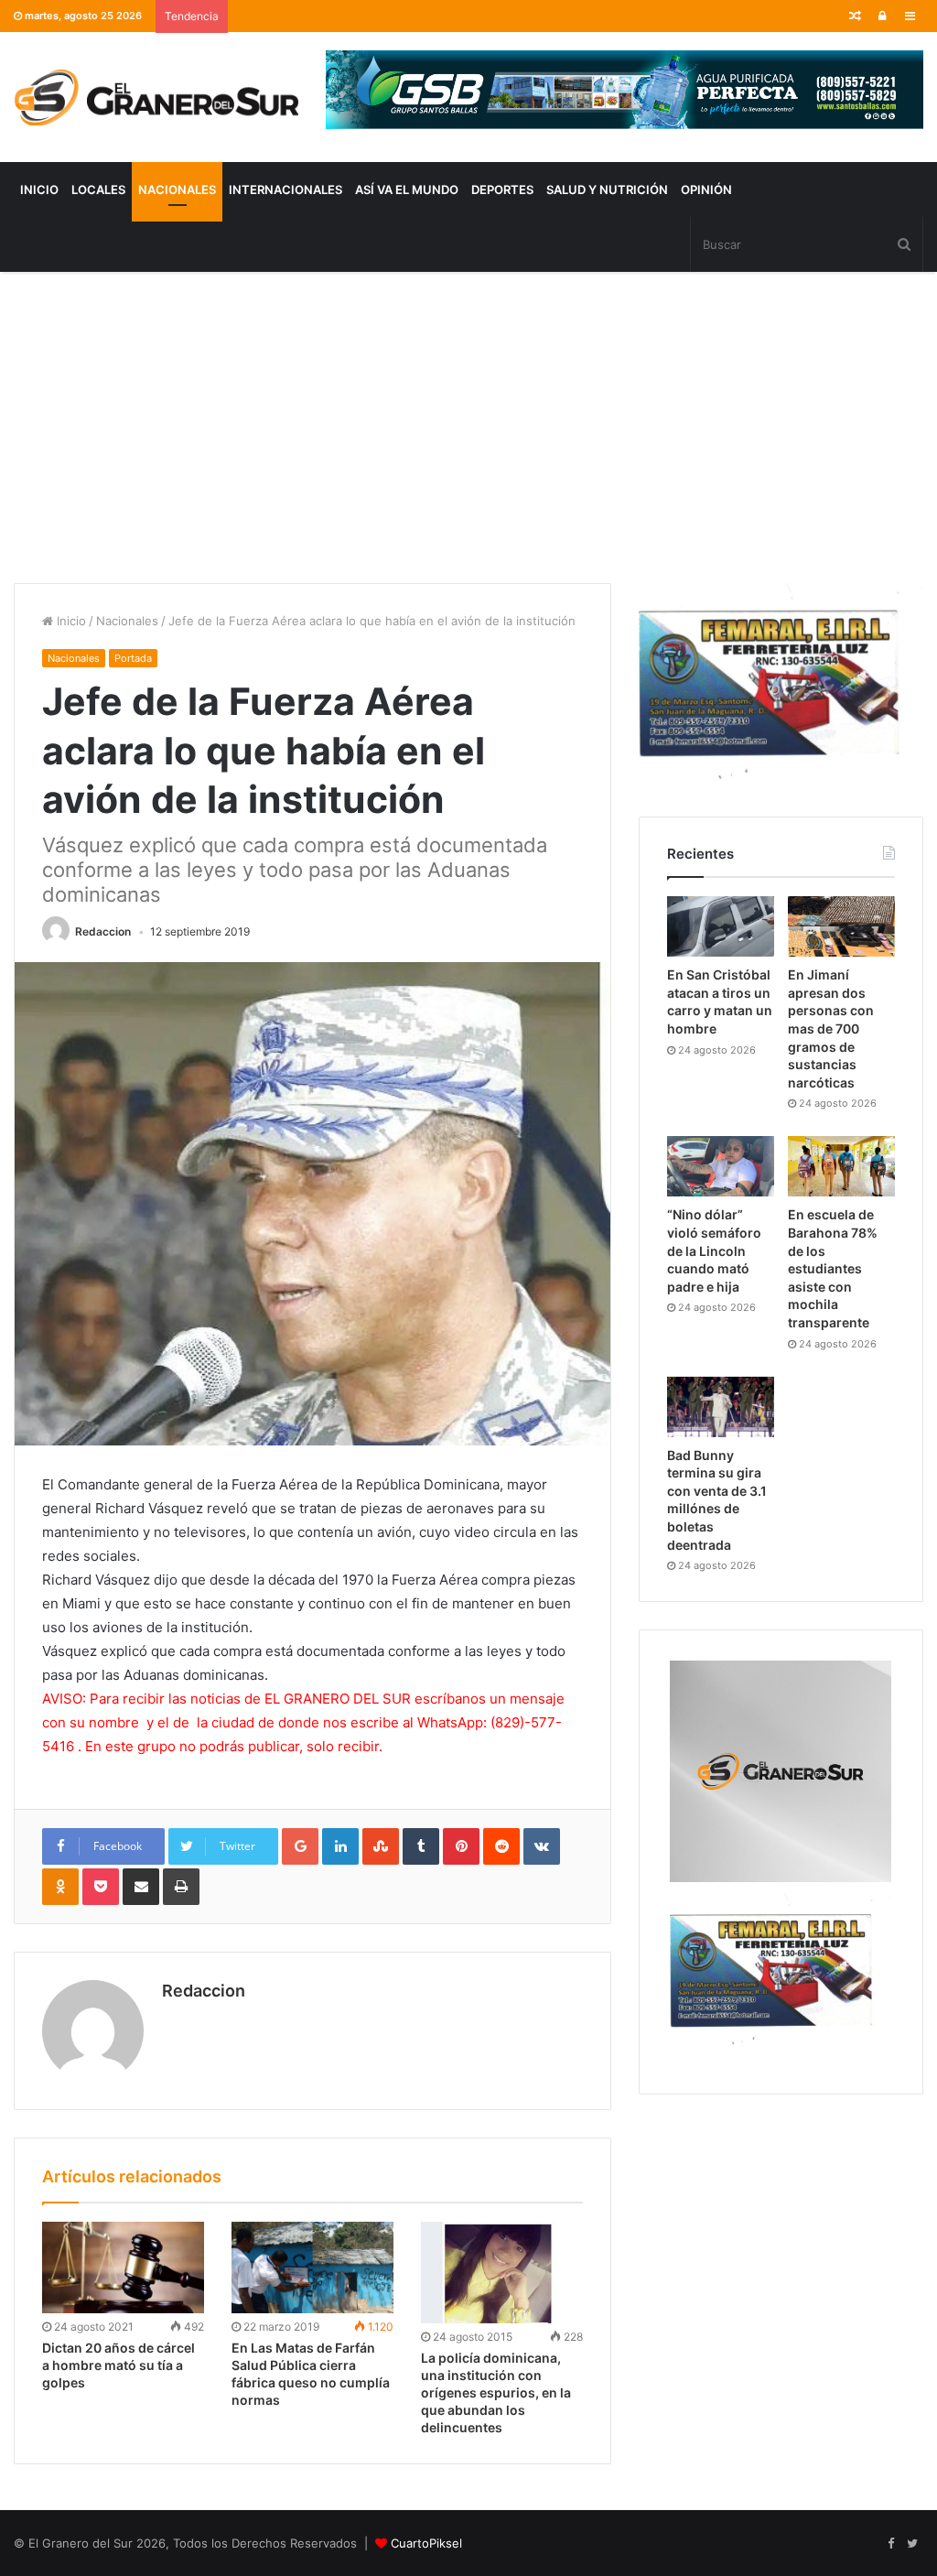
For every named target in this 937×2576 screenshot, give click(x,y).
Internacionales (285, 189)
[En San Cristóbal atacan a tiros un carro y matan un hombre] (721, 926)
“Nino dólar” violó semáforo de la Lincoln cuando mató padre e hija (714, 1250)
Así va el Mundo (407, 189)
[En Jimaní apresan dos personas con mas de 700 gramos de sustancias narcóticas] (841, 926)
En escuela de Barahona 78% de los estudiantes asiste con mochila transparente (833, 1268)
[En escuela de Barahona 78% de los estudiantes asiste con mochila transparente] (841, 1166)
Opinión (706, 189)
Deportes (502, 189)
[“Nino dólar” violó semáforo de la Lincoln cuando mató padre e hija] (721, 1166)
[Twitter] (912, 2544)
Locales (98, 189)
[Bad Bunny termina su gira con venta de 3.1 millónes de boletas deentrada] (721, 1407)
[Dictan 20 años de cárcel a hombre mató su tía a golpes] (123, 2268)
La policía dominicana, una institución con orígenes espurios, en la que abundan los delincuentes (496, 2392)
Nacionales (177, 189)
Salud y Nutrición (607, 189)
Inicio (39, 189)
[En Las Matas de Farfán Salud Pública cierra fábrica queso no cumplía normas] (312, 2268)
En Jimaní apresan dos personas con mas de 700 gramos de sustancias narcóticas (831, 1028)
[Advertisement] (468, 428)
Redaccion (103, 931)
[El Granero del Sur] (156, 97)
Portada (133, 658)
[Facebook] (890, 2544)
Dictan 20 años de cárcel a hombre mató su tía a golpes (118, 2365)
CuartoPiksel (426, 2543)
